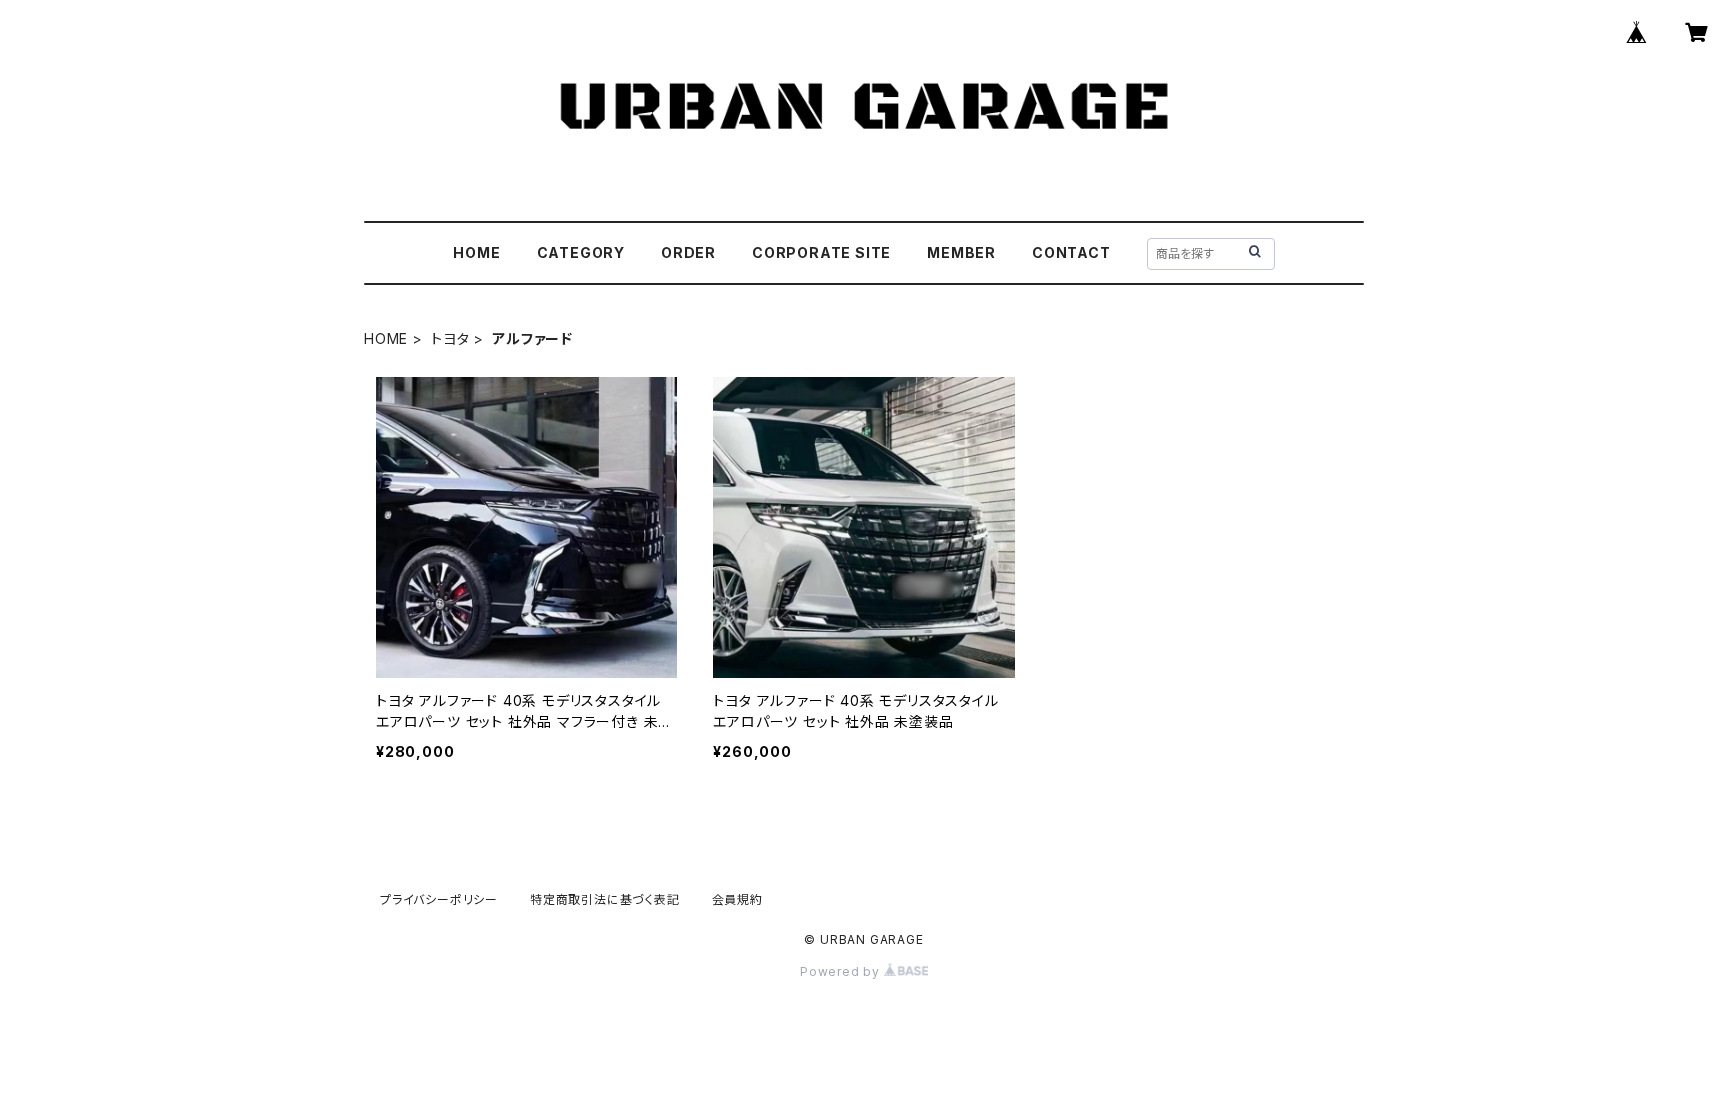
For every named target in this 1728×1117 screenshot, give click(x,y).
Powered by (842, 971)
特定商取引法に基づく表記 (605, 899)
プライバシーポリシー (439, 899)
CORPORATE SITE (821, 252)
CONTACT (1071, 252)
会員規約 (737, 899)
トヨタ (450, 338)
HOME (476, 252)
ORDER (688, 252)
